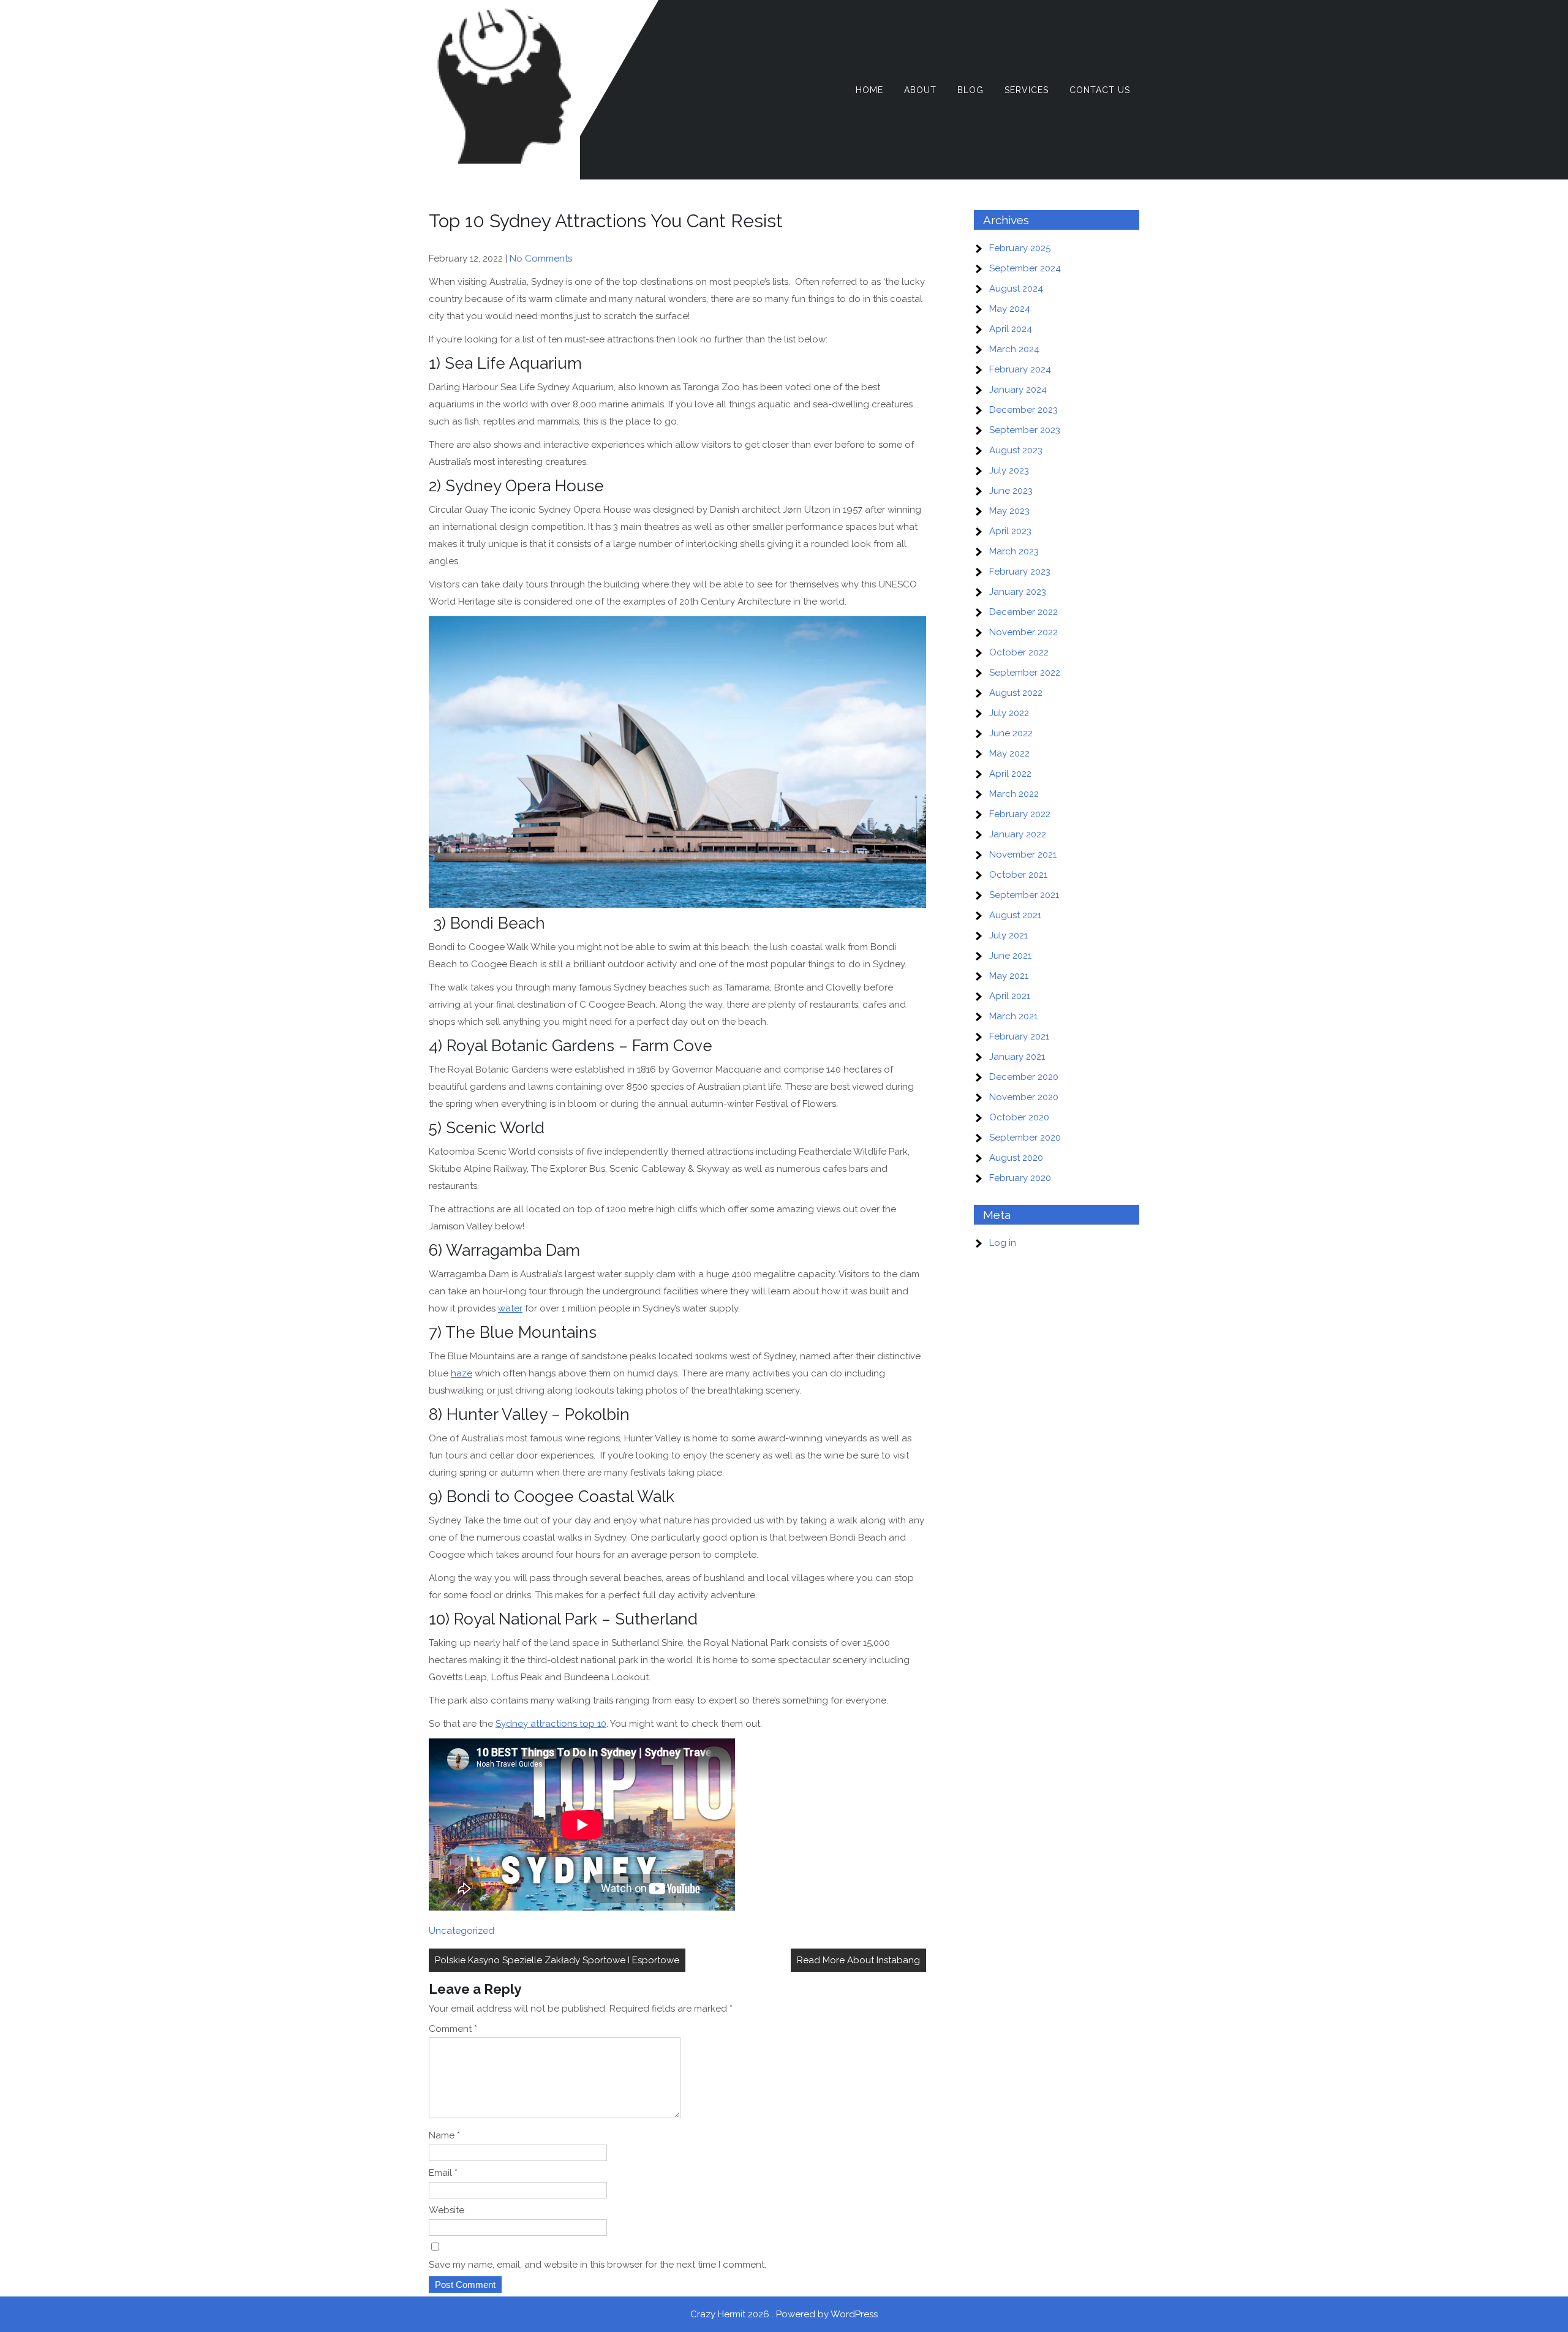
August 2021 (1015, 915)
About (920, 90)
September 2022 (1025, 673)
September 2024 (1025, 268)
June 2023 (1011, 491)
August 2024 (1016, 289)
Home (869, 90)
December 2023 (1023, 410)
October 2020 (1019, 1117)
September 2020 (1025, 1138)
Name (444, 2135)
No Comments (541, 258)
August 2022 (1016, 693)
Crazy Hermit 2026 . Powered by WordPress (784, 2314)
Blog (971, 90)
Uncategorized (462, 1931)
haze (462, 1373)
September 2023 (1025, 430)
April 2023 (1010, 531)
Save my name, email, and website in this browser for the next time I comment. (597, 2265)
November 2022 (1023, 632)
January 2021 (1017, 1057)
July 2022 (1009, 713)
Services (1027, 90)
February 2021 (1019, 1036)
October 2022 (1019, 652)
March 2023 (1014, 551)
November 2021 (1023, 855)
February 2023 (1020, 572)
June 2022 (1011, 733)
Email (443, 2173)
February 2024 (1020, 369)
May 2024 (1010, 309)
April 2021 (1010, 996)
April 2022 (1010, 774)
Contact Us (1100, 90)
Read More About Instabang (858, 1960)
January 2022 (1018, 834)
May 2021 (1009, 976)
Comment (453, 2029)
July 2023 (1009, 470)
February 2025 (1020, 248)
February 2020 (1020, 1178)
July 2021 (1008, 935)
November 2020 (1024, 1097)
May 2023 (1009, 511)
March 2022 (1014, 794)
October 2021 (1018, 875)
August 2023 (1016, 450)
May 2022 (1009, 753)
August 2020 (1016, 1158)
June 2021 (1010, 956)
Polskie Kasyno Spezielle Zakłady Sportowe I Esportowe (557, 1960)
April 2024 (1011, 329)
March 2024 (1014, 349)
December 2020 (1024, 1077)
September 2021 (1024, 895)
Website (447, 2210)
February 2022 (1020, 814)
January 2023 (1018, 592)
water (510, 1308)
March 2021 (1013, 1016)
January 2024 (1018, 390)
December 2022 (1023, 612)
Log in (1003, 1243)
